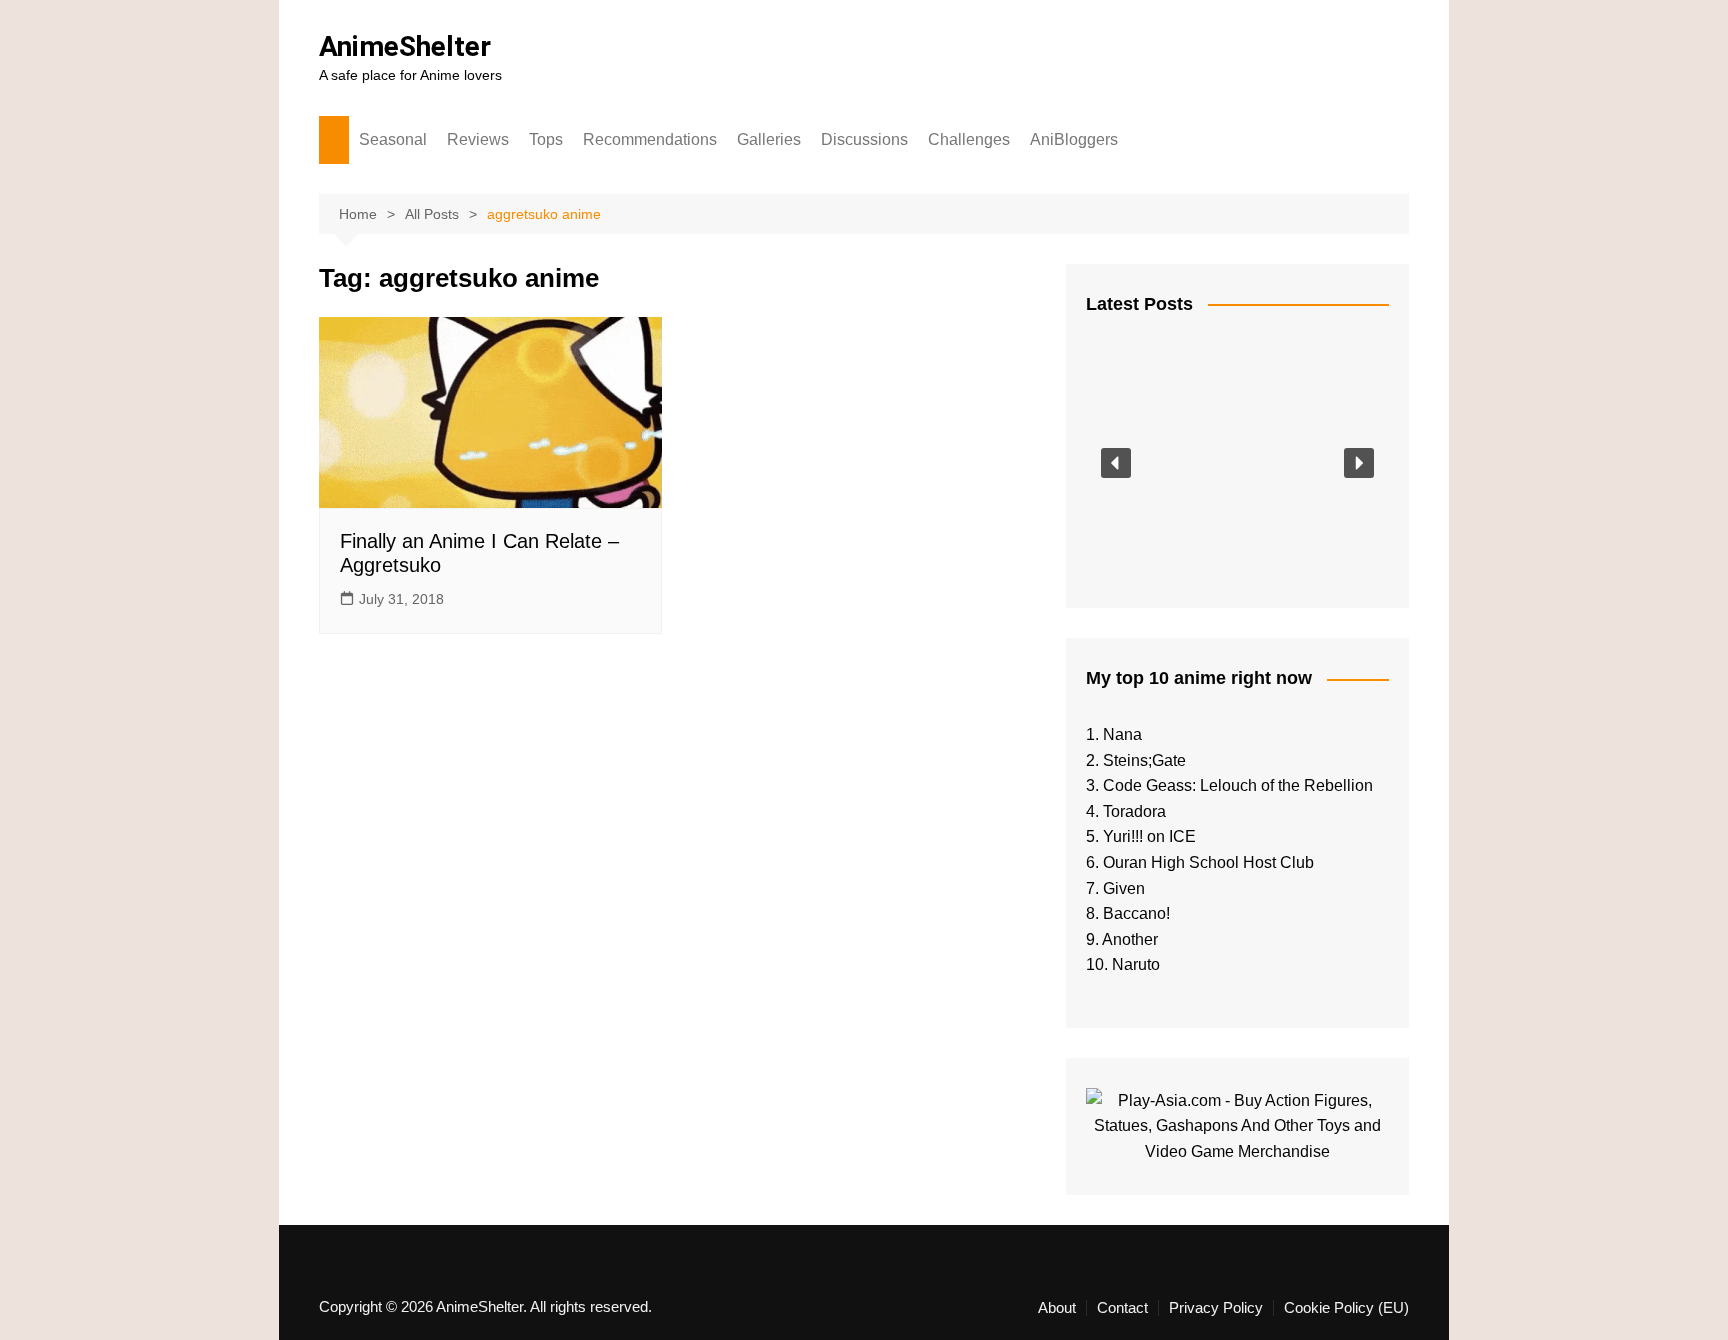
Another (1130, 939)
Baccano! (1136, 913)
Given (1124, 888)
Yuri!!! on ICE (1149, 836)
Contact (1122, 1308)
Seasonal (393, 139)
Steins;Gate (1144, 760)
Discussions (864, 139)
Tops (546, 139)
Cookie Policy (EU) (1346, 1308)
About (1057, 1308)
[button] (1116, 463)
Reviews (478, 139)
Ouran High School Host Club (1208, 862)
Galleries (769, 139)
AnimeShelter (405, 46)
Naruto (1136, 964)
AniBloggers (1074, 139)
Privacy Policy (1216, 1308)
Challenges (969, 139)
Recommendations (650, 139)
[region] (1237, 463)
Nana (1122, 734)
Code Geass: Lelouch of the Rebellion (1238, 785)
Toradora (1134, 811)
